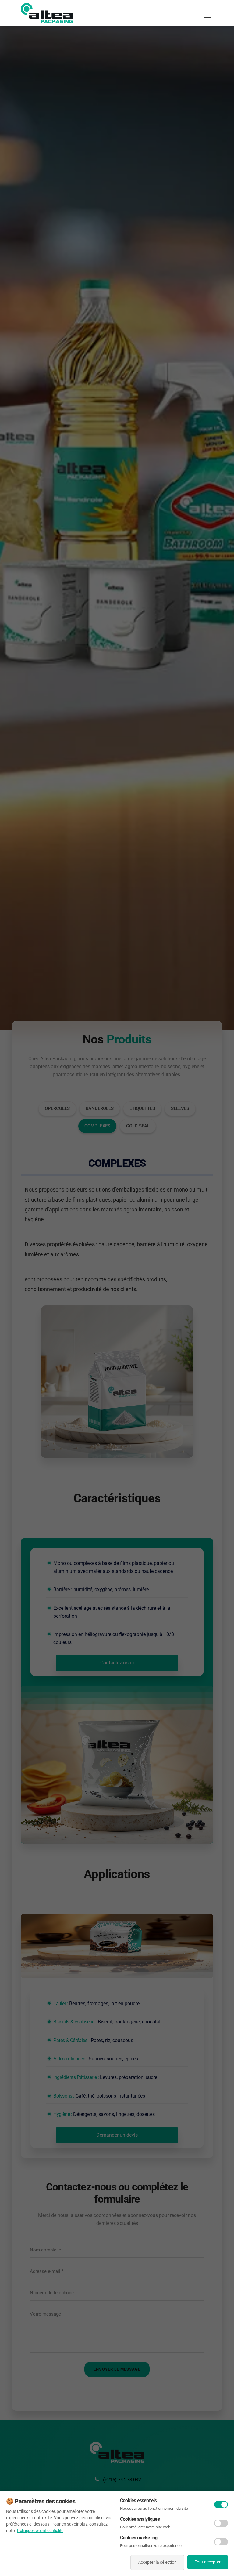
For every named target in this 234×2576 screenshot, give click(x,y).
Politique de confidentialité (40, 2531)
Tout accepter (208, 2562)
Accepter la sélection (157, 2562)
